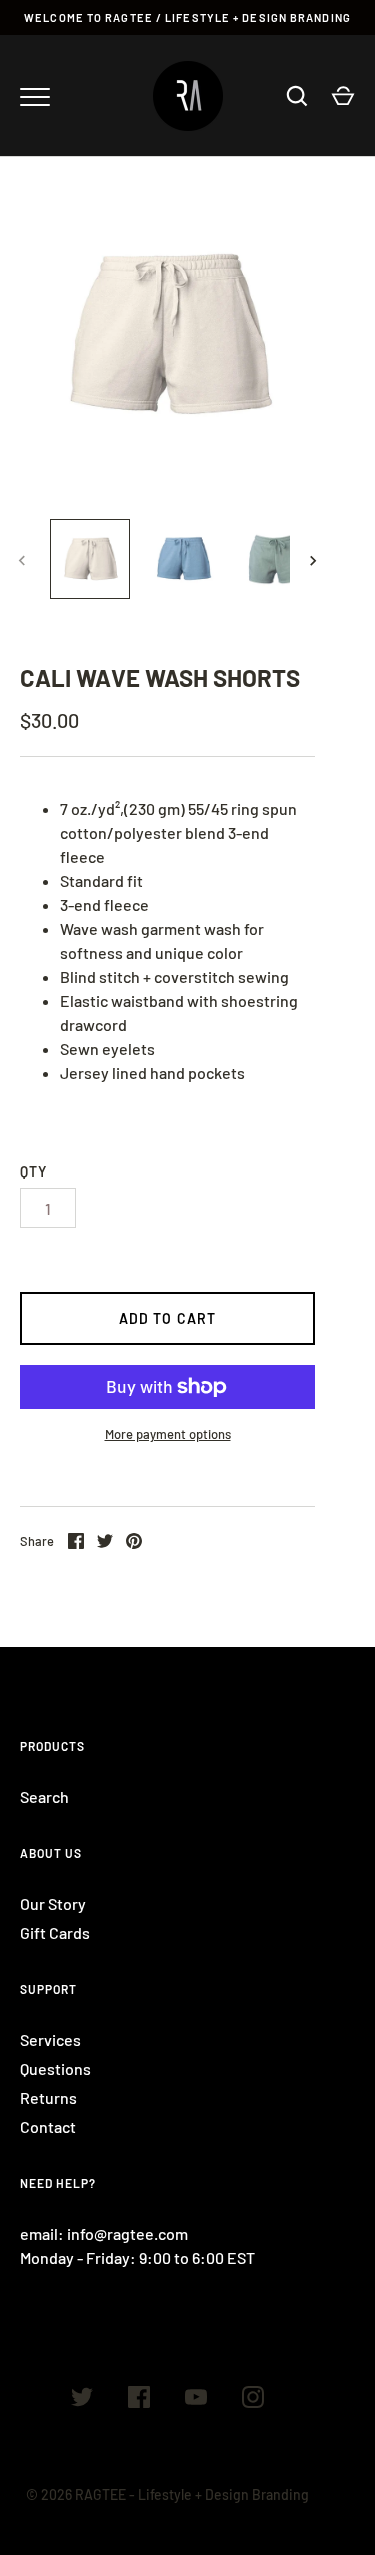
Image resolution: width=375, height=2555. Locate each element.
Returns (48, 2097)
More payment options (168, 1434)
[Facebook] (139, 2400)
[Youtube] (196, 2400)
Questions (55, 2068)
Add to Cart (167, 1318)
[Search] (297, 96)
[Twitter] (82, 2400)
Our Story (53, 1903)
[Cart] (343, 96)
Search (44, 1796)
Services (50, 2039)
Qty (33, 1171)
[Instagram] (253, 2400)
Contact (48, 2126)
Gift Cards (55, 1932)
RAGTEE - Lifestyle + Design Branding (192, 2494)
